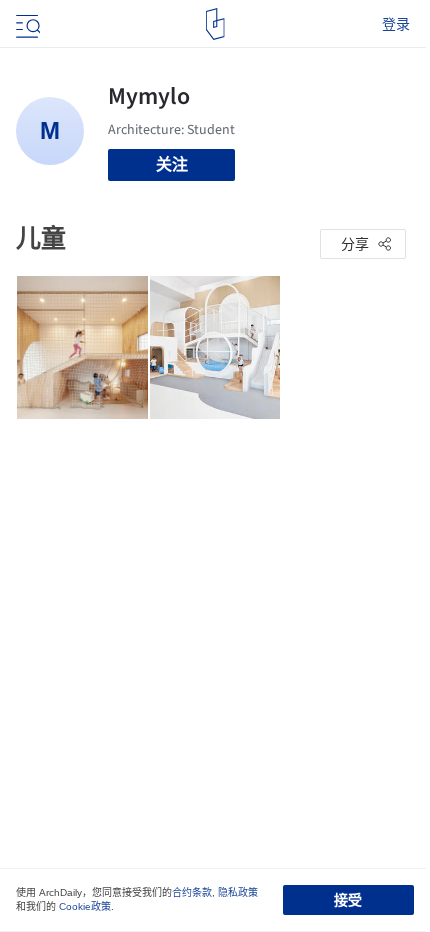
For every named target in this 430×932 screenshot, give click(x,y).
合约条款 (192, 892)
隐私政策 (238, 892)
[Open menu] (26, 24)
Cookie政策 (85, 906)
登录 (396, 24)
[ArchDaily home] (215, 24)
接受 (348, 900)
